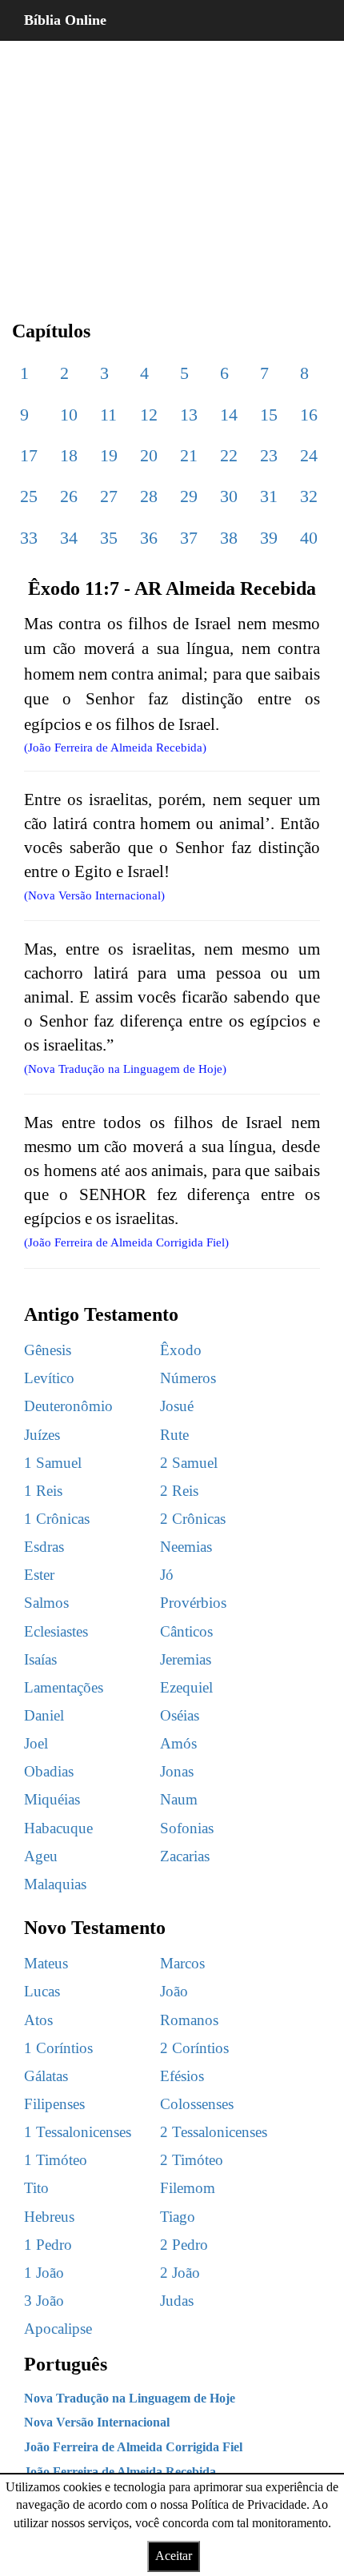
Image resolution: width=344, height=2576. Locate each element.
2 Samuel (189, 1463)
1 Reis (43, 1491)
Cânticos (186, 1631)
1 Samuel (53, 1463)
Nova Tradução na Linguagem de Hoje (130, 2398)
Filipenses (54, 2104)
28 (149, 496)
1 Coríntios (58, 2048)
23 (269, 455)
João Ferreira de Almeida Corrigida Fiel (133, 2447)
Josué (177, 1406)
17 (29, 455)
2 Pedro (184, 2245)
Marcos (182, 1963)
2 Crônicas (193, 1519)
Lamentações (64, 1687)
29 (189, 496)
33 (29, 538)
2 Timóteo (192, 2160)
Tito (36, 2188)
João (174, 1991)
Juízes (42, 1435)
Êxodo (181, 1350)
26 (69, 496)
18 (69, 455)
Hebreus (49, 2217)
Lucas (42, 1991)
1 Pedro (48, 2245)
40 (309, 538)
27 (109, 496)
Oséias (180, 1715)
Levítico (49, 1378)
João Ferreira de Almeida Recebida (120, 2472)
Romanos (189, 2020)
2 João (180, 2273)
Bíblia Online (65, 20)
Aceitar (174, 2556)
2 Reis (179, 1491)
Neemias (186, 1547)
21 (189, 455)
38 (229, 538)
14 (229, 415)
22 (229, 455)
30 (229, 496)
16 (309, 415)
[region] (172, 168)
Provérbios (193, 1603)
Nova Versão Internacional (97, 2422)
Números (188, 1378)
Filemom (188, 2188)
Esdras (44, 1547)
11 (108, 415)
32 (309, 496)
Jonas (177, 1771)
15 (269, 415)
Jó (167, 1575)
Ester (39, 1575)
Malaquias (55, 1884)
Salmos (46, 1603)
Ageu (41, 1856)
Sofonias (187, 1828)
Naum (179, 1799)
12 (149, 415)
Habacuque (58, 1828)
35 (109, 538)
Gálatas (46, 2076)
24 (309, 455)
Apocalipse (58, 2329)
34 (69, 538)
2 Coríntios (194, 2048)
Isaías (40, 1659)
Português (66, 2364)
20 (149, 455)
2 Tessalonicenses (214, 2132)
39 (269, 538)
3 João (44, 2301)
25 (29, 496)
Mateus (46, 1963)
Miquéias (52, 1799)
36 (149, 538)
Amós (178, 1743)
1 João (44, 2273)
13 (189, 415)
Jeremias (186, 1659)
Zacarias (185, 1856)
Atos (38, 2020)
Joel (36, 1743)
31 (269, 496)
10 (69, 415)
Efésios (182, 2076)
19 (109, 455)
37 (189, 538)
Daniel (44, 1715)
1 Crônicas (57, 1519)
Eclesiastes (56, 1631)
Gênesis (48, 1350)
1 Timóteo (56, 2160)
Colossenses (197, 2104)
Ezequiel (186, 1687)
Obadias (49, 1771)
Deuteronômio (68, 1406)
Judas (177, 2301)
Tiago (178, 2217)
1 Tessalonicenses (78, 2132)
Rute (174, 1435)
